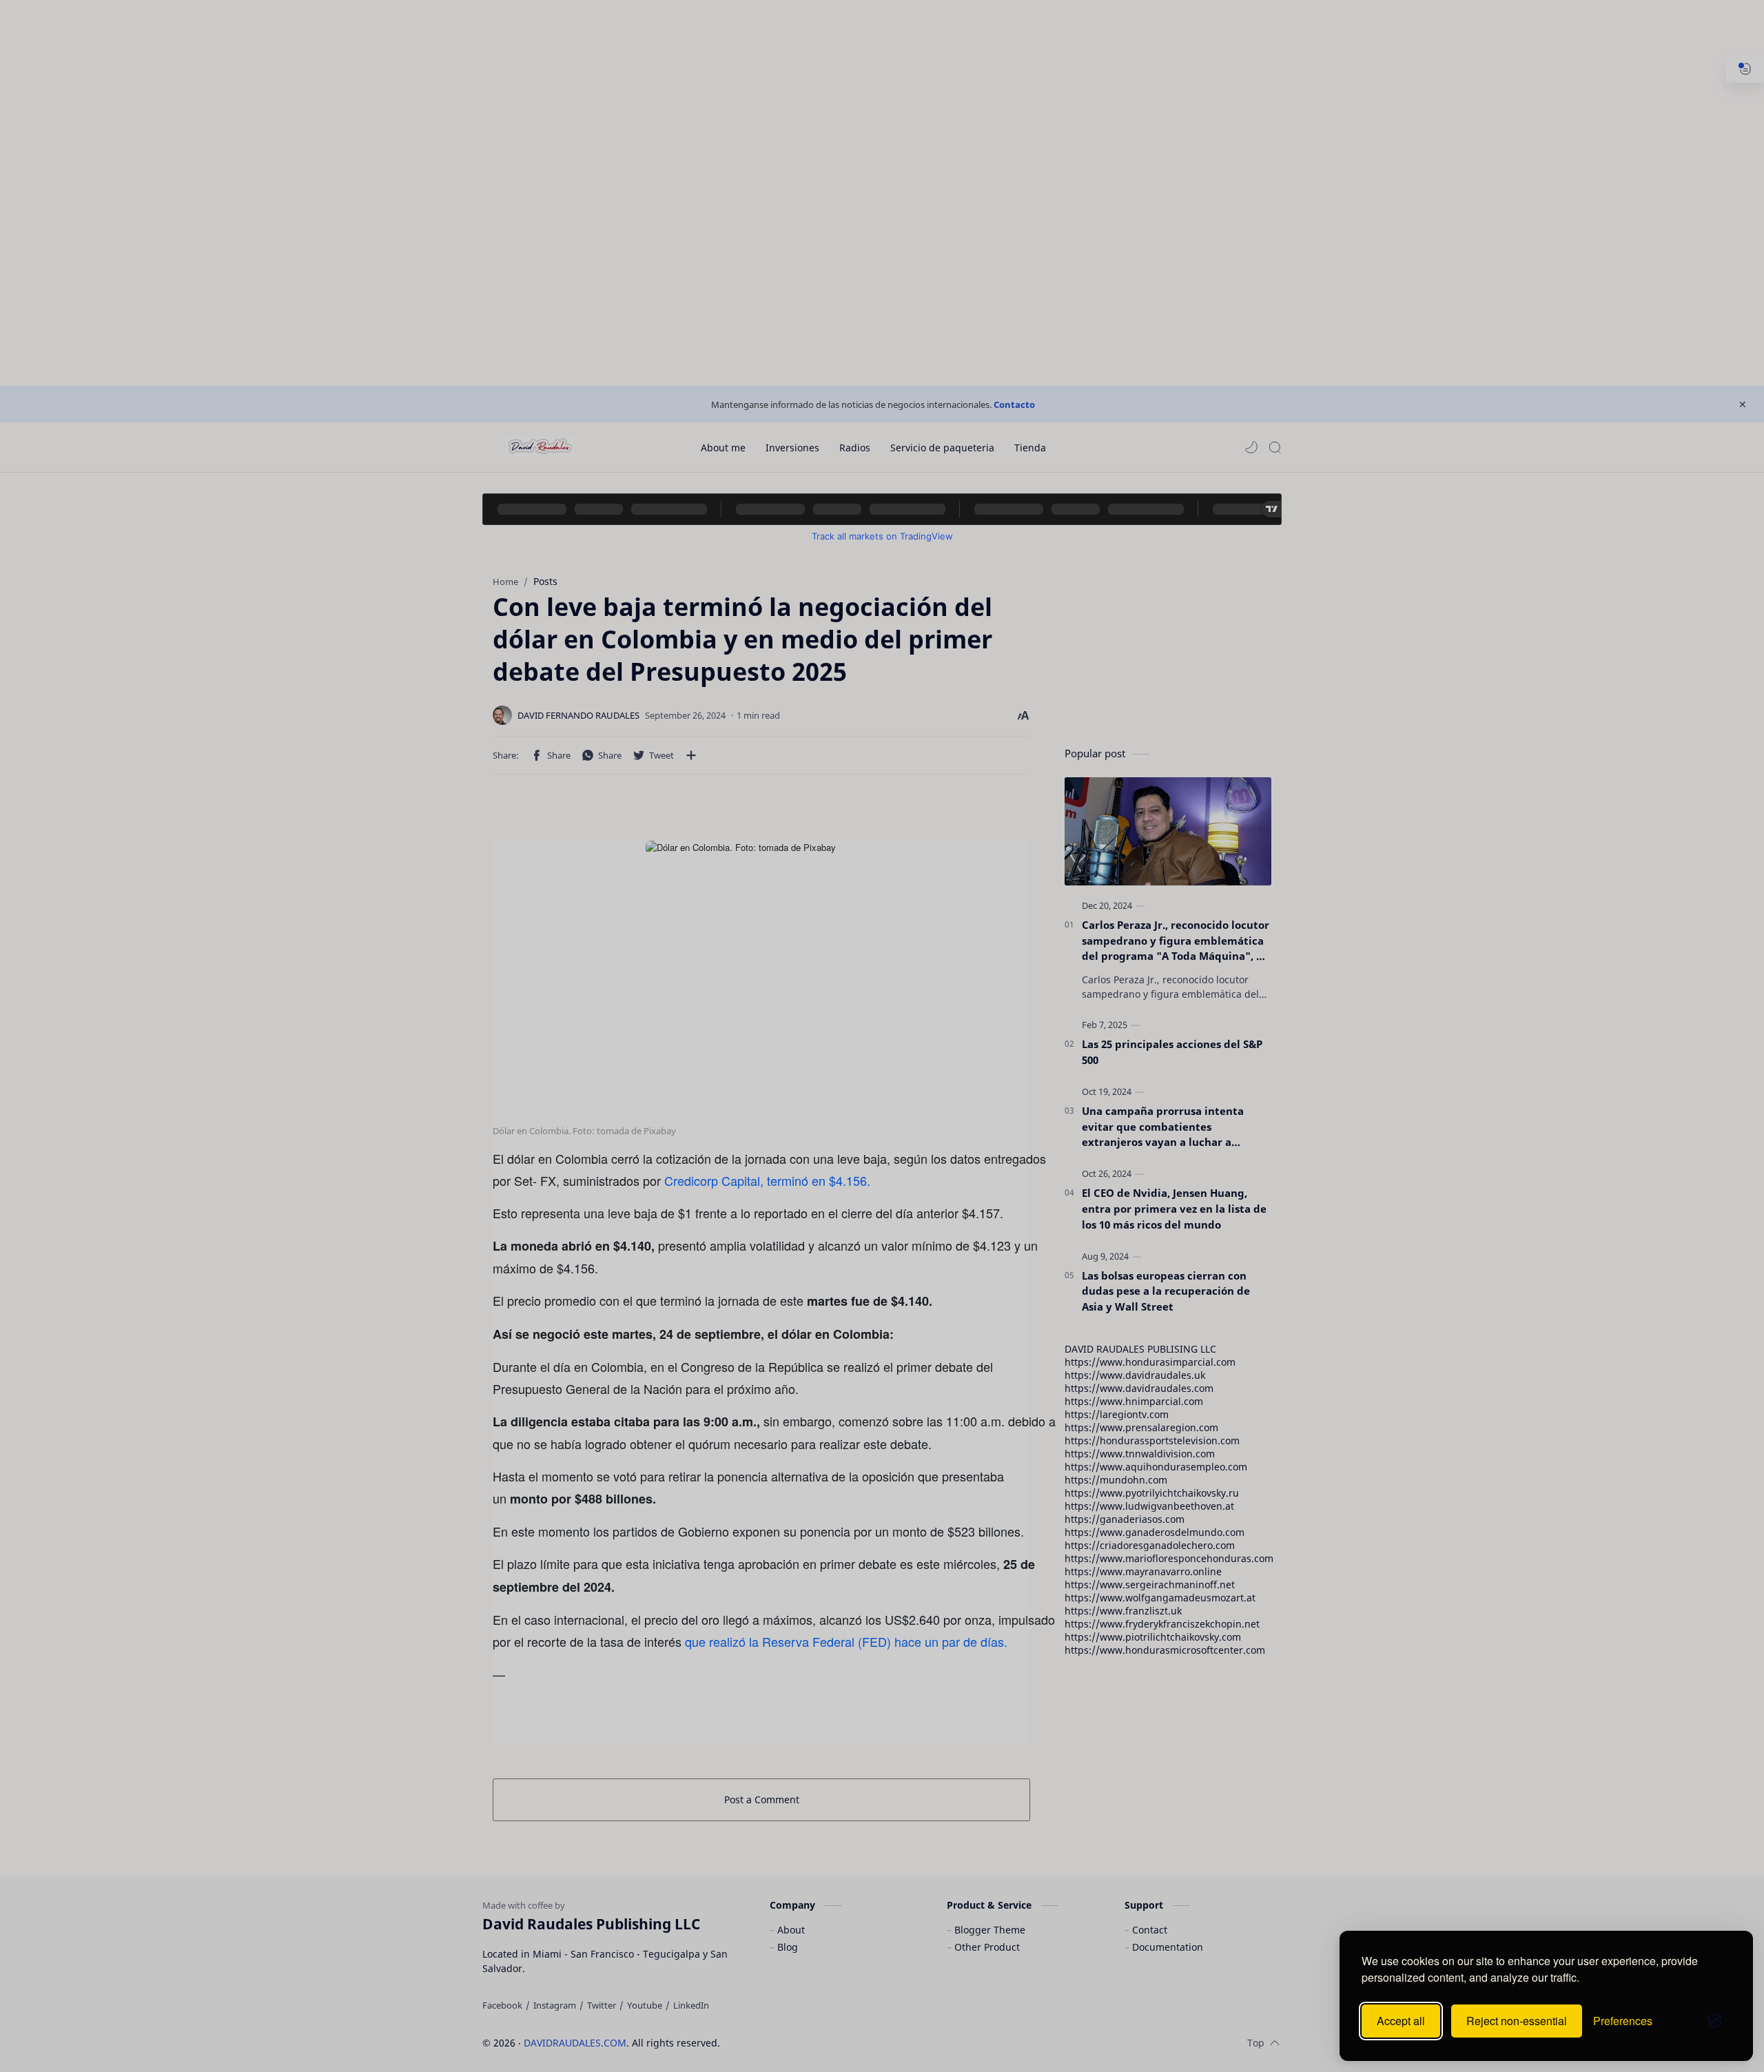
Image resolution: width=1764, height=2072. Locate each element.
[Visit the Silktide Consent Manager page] (1714, 2021)
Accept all (1401, 2021)
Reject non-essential (1517, 2021)
